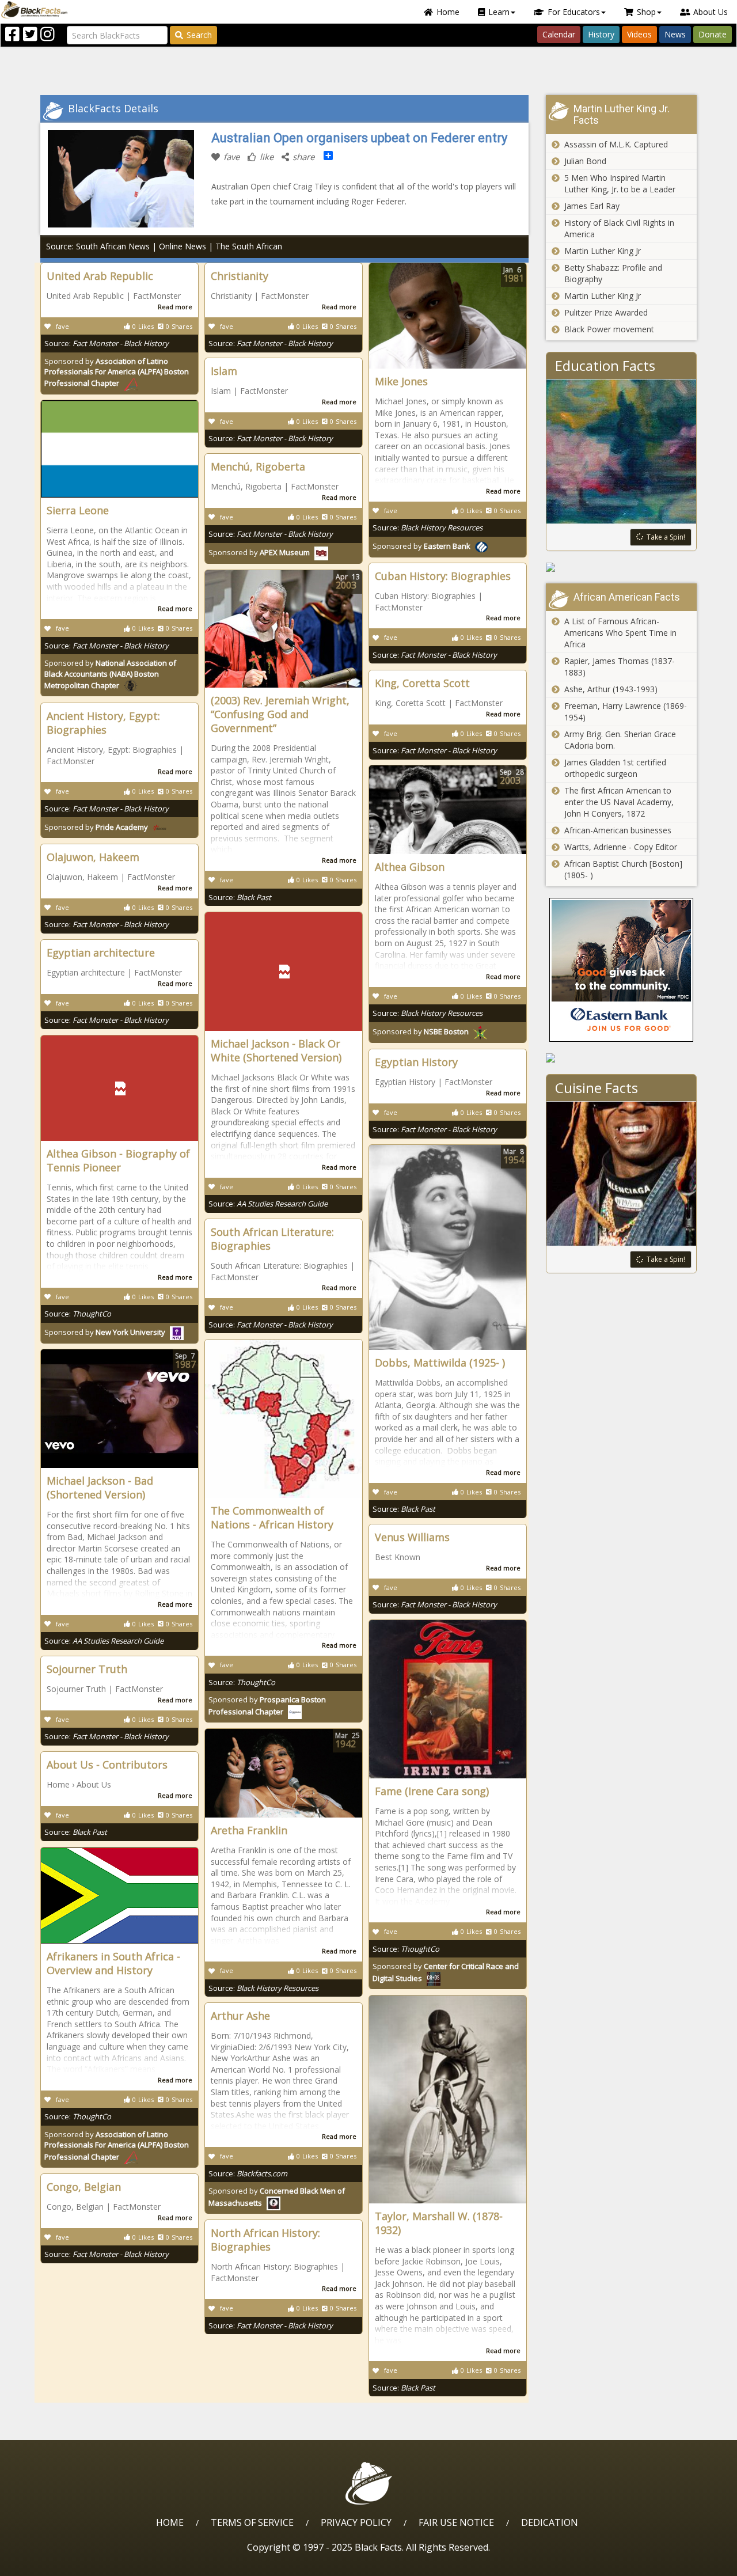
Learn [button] (499, 12)
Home (448, 12)
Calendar (559, 34)
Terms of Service (252, 2522)
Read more (175, 307)
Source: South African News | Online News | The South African (164, 246)
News (675, 34)
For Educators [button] (574, 12)
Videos (639, 34)
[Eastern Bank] (622, 970)
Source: (107, 343)
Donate (713, 34)
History (601, 34)
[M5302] (622, 567)
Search (199, 35)
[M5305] (622, 1058)
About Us (711, 12)
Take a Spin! (666, 537)
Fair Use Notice (456, 2522)
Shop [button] (646, 12)
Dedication (550, 2522)
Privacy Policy (356, 2522)
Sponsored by (117, 372)
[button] (58, 2563)
